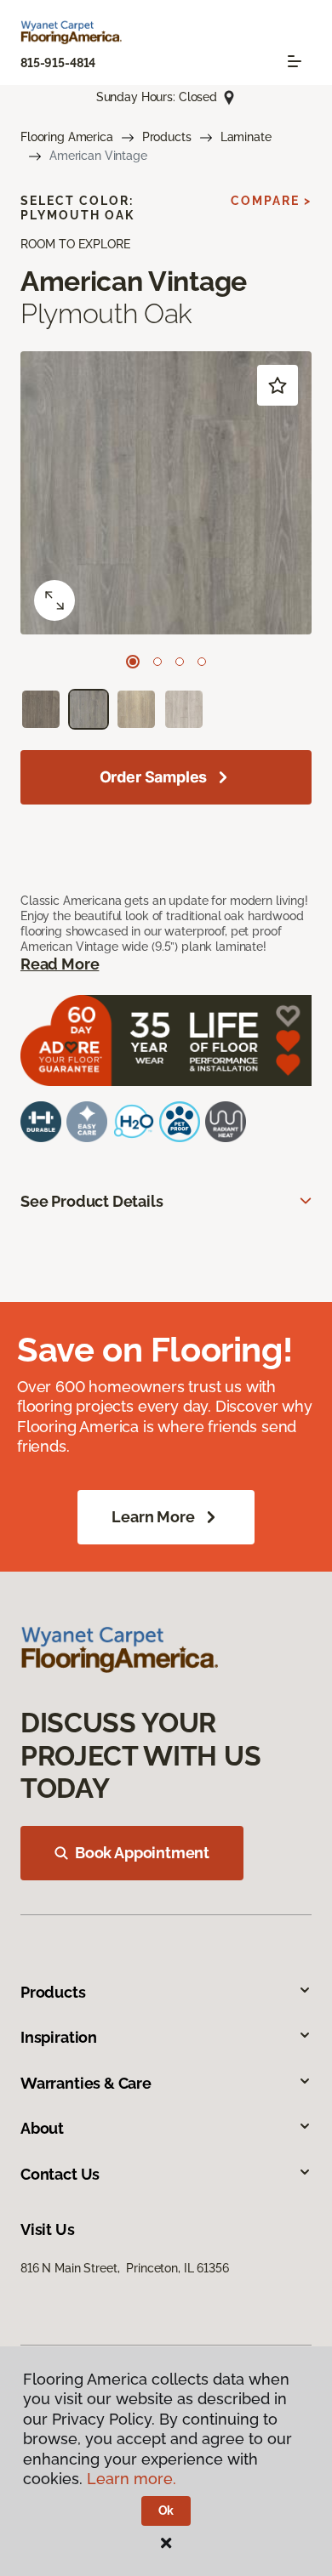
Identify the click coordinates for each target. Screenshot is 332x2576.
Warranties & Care (86, 2083)
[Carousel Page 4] (202, 662)
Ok (166, 2511)
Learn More (153, 1517)
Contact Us (60, 2174)
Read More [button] (60, 964)
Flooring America (67, 137)
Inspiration (59, 2037)
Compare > (271, 201)
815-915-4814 (58, 63)
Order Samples (154, 777)
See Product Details (92, 1201)
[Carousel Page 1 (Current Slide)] (133, 662)
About (42, 2128)
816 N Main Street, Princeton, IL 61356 (125, 2268)
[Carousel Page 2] (157, 662)
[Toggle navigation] (295, 61)
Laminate (246, 137)
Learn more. (132, 2479)
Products (167, 137)
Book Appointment (142, 1853)
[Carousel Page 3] (180, 662)
